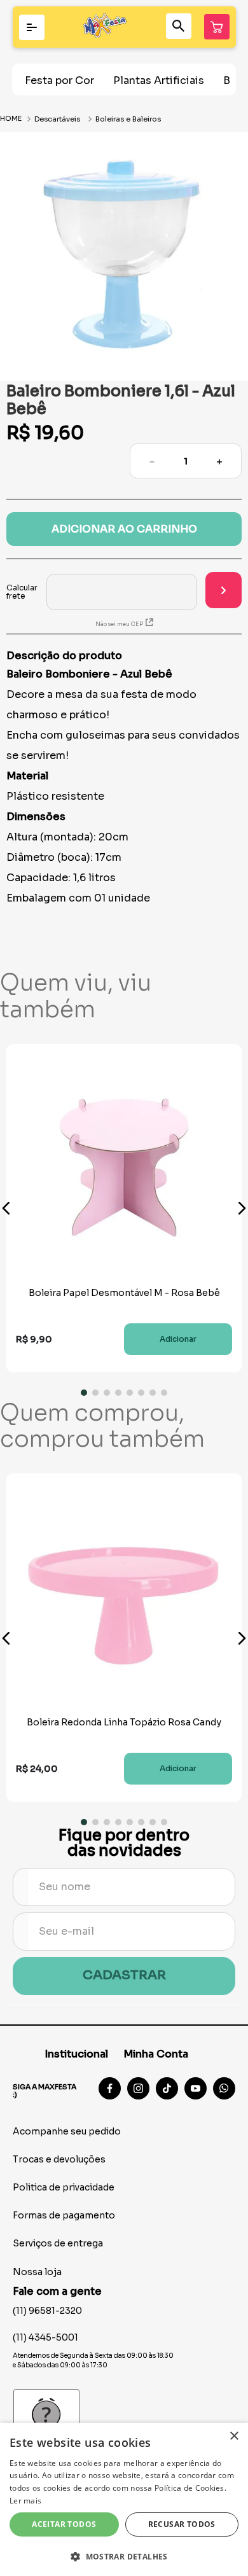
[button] (6, 1208)
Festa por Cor (59, 80)
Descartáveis (57, 119)
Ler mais (25, 2501)
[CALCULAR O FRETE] (224, 590)
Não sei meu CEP (119, 624)
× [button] (234, 2436)
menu (32, 27)
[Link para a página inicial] (12, 119)
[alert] (124, 2499)
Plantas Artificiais (159, 80)
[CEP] (102, 592)
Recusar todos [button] (182, 2524)
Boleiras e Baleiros (128, 119)
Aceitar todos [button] (64, 2524)
